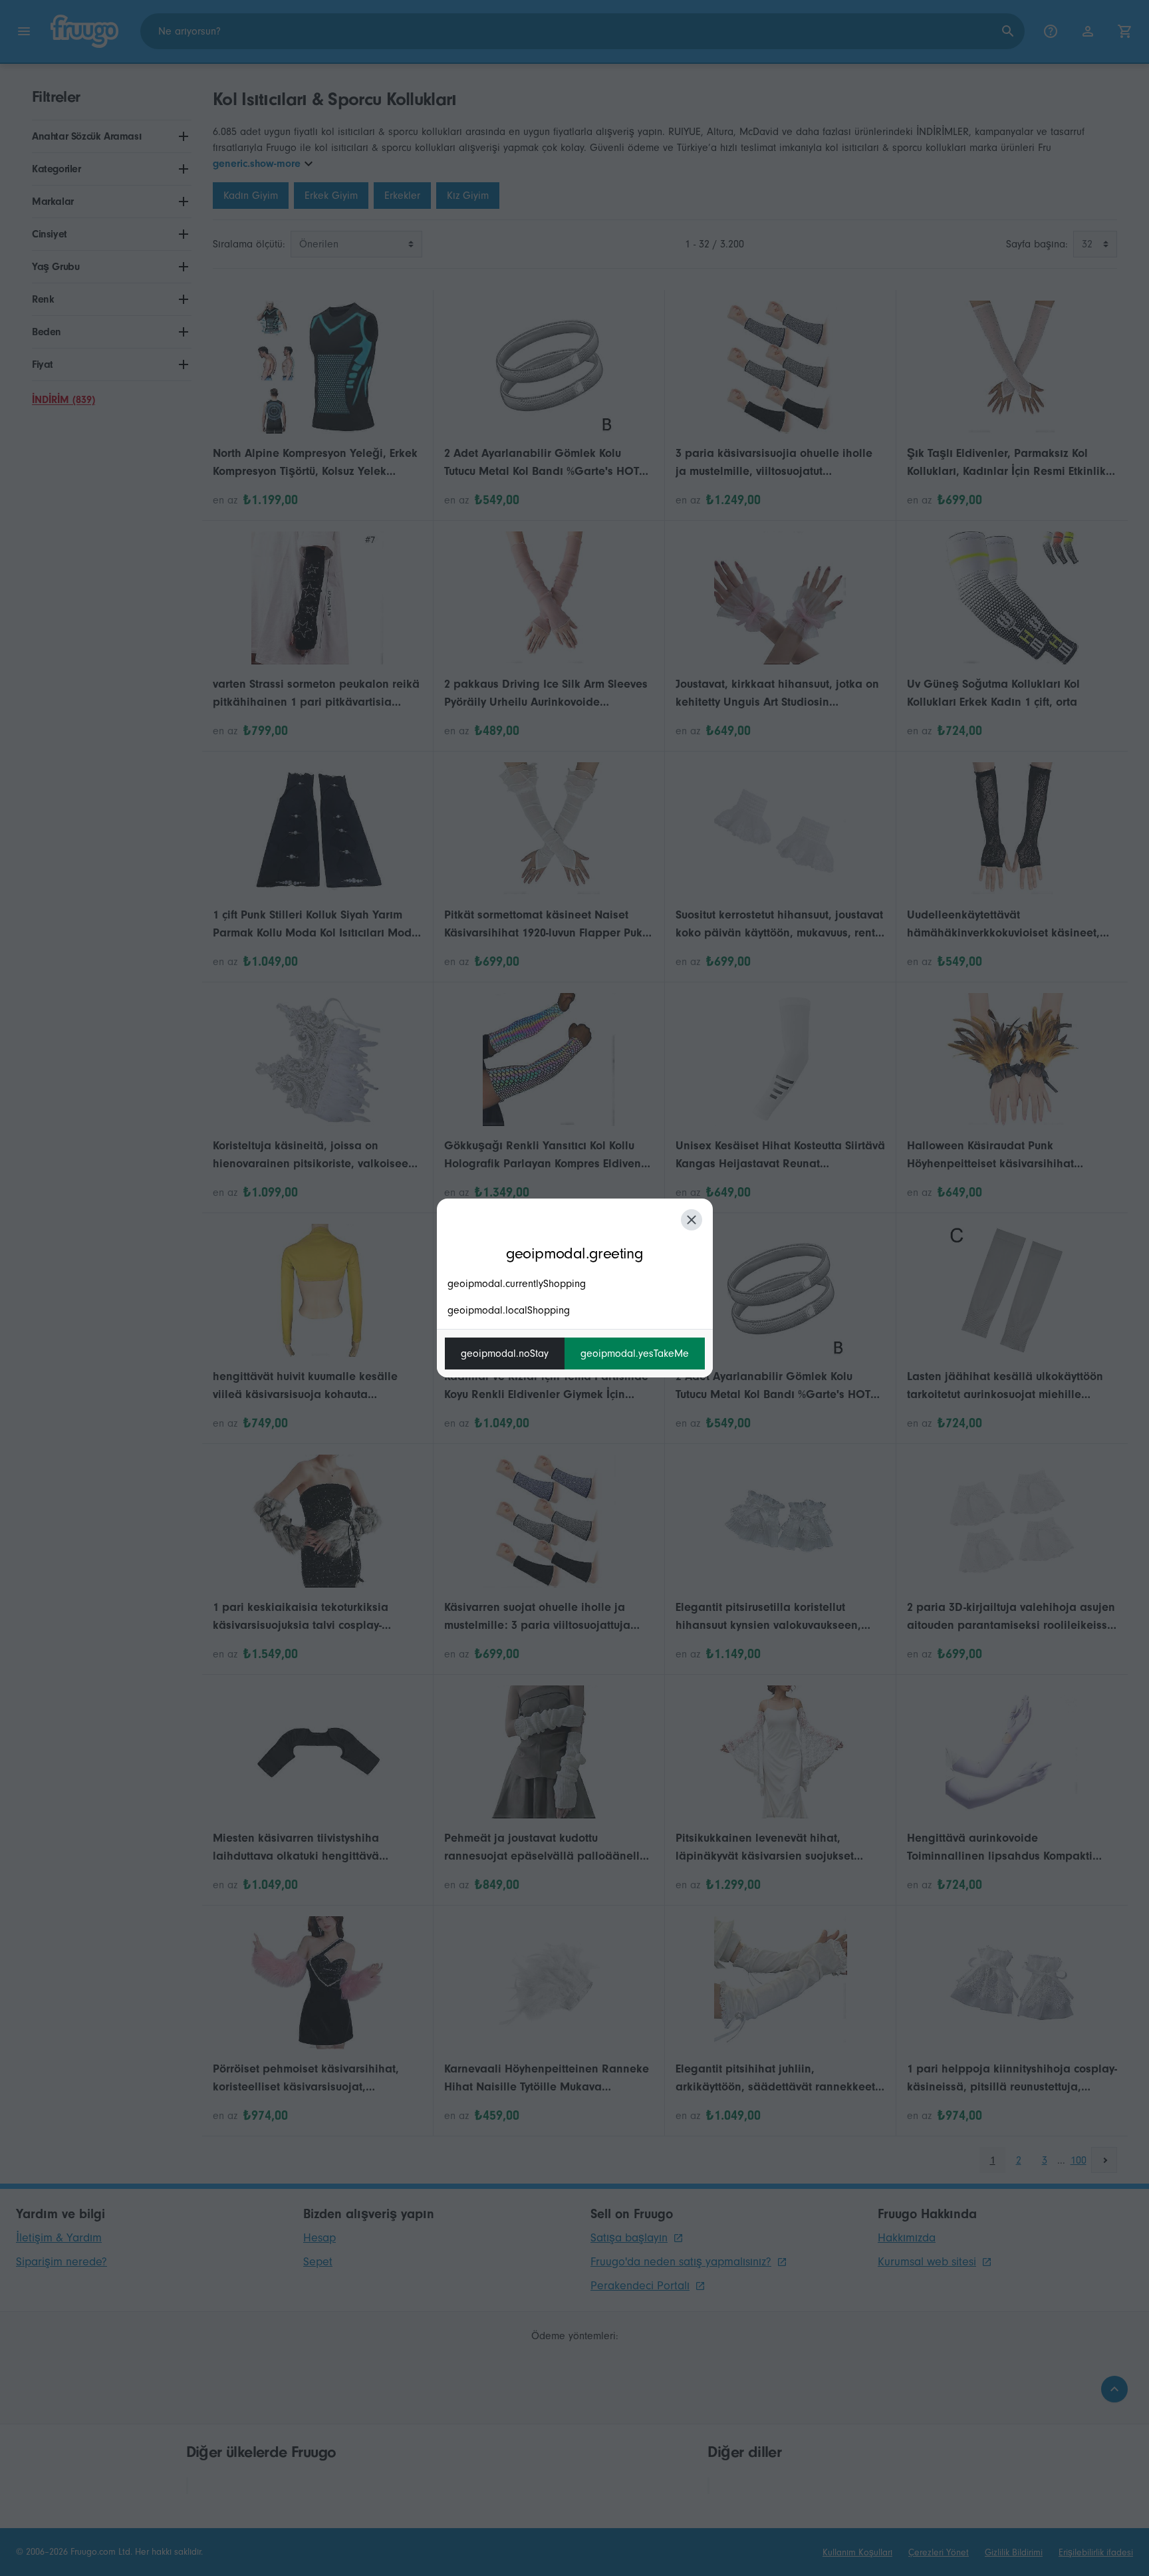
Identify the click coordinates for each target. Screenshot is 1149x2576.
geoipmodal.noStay (505, 1354)
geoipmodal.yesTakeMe (635, 1354)
